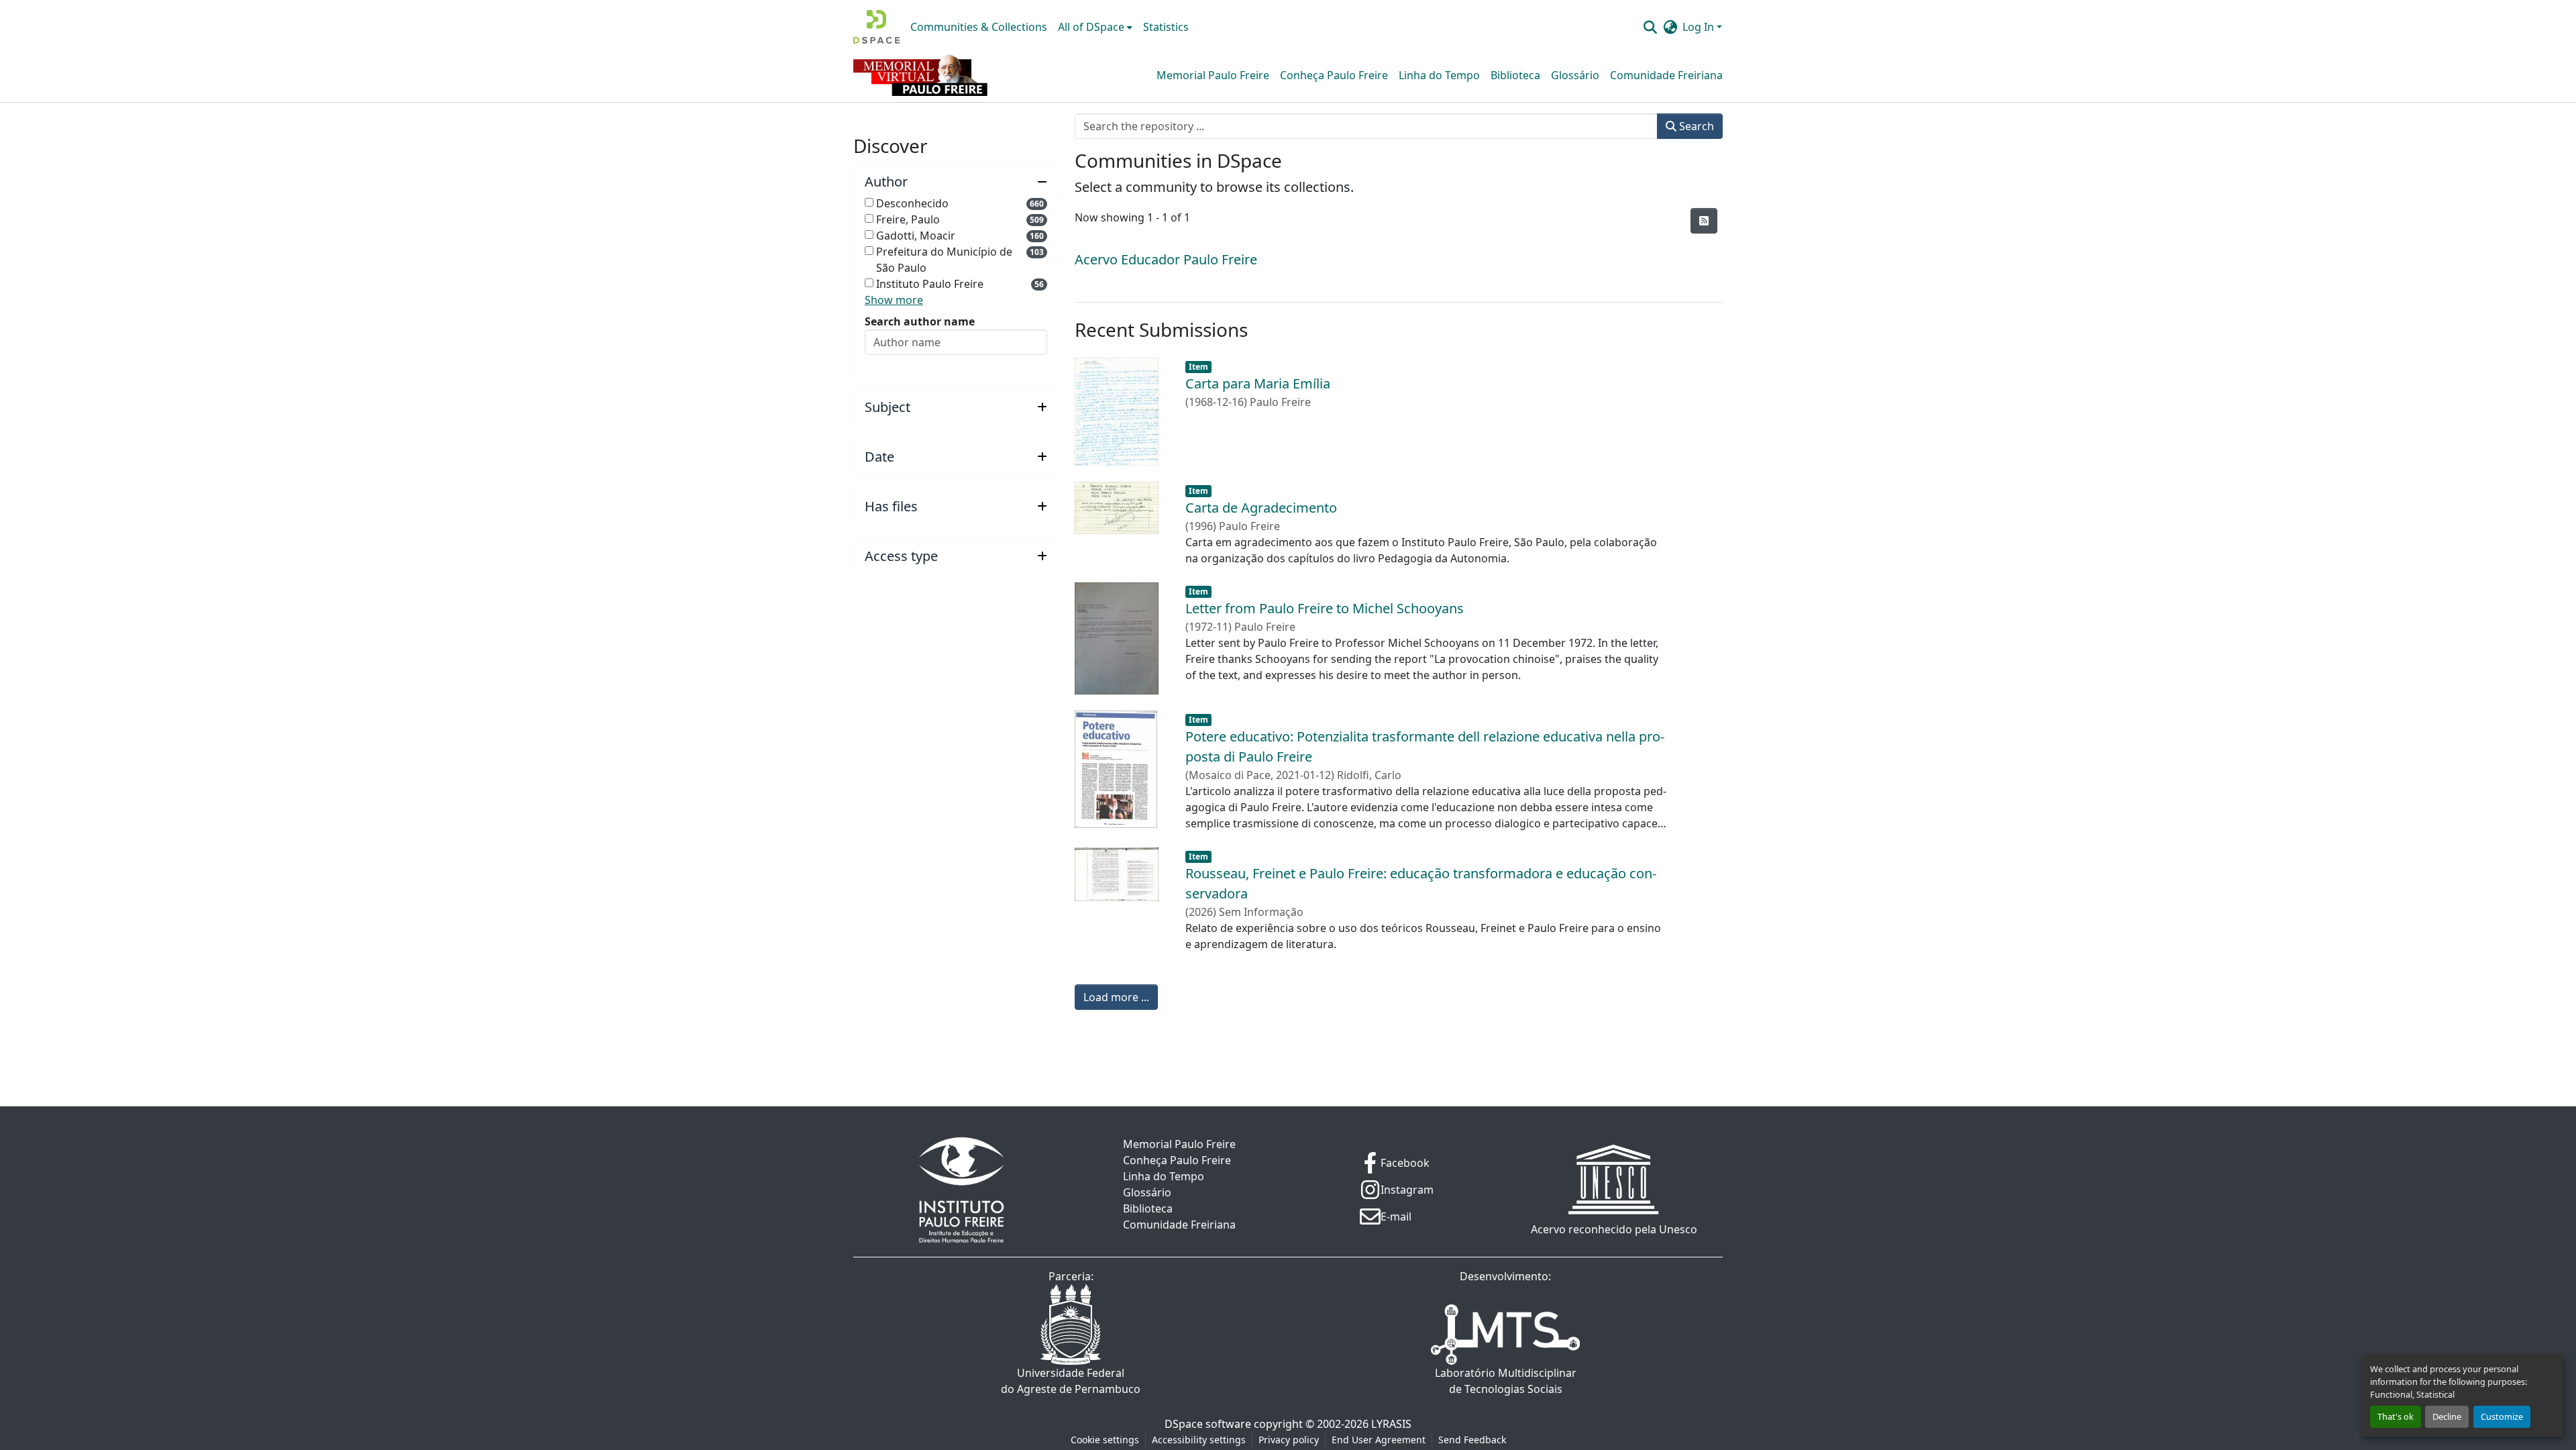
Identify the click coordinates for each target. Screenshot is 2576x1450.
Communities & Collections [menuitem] (979, 27)
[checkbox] (869, 202)
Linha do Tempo (1439, 75)
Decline (2447, 1416)
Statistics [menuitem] (1166, 27)
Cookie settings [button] (1105, 1440)
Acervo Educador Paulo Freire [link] (1166, 259)
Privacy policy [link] (1289, 1440)
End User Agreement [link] (1379, 1440)
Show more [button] (894, 300)
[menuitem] (1095, 27)
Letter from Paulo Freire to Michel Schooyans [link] (1325, 608)
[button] (876, 27)
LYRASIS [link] (1391, 1424)
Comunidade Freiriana (1666, 75)
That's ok (2396, 1416)
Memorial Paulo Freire (1213, 75)
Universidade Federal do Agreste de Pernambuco (1071, 1381)
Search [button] (1695, 126)
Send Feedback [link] (1472, 1440)
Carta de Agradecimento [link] (1261, 508)
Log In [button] (1700, 27)
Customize (2502, 1416)
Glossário (1575, 75)
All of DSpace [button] (1091, 27)
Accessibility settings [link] (1199, 1440)
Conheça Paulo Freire (1334, 75)
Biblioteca (1515, 75)
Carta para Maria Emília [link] (1258, 383)
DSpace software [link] (1208, 1424)
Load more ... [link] (1116, 997)
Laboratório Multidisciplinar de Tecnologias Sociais (1506, 1381)
